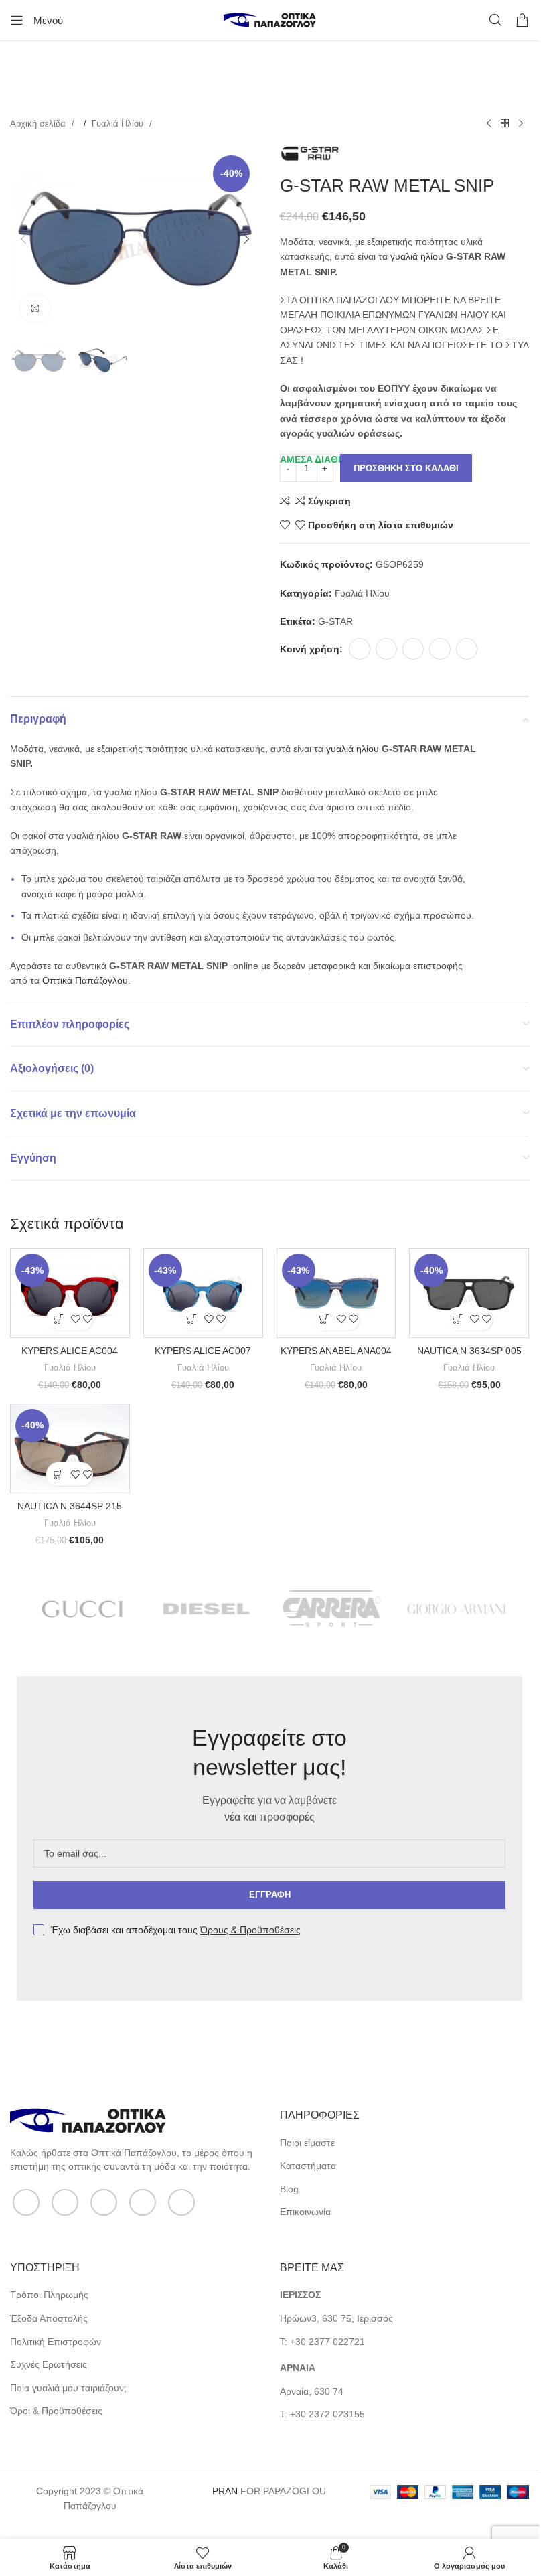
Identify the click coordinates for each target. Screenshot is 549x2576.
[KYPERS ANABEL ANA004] (336, 1293)
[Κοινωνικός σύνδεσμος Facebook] (360, 649)
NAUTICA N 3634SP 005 (469, 1351)
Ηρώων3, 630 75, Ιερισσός (336, 2318)
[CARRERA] (332, 1609)
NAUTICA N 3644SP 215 (70, 1506)
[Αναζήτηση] (495, 20)
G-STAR (335, 621)
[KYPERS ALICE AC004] (70, 1293)
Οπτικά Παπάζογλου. (86, 980)
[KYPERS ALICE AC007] (203, 1293)
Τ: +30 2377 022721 (322, 2342)
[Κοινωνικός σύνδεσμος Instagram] (104, 2202)
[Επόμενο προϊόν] (521, 124)
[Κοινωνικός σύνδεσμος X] (386, 649)
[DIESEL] (207, 1609)
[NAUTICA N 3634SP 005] (469, 1293)
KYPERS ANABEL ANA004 (336, 1351)
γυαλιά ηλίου (417, 256)
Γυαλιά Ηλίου (119, 124)
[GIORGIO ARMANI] (457, 1609)
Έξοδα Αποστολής (49, 2318)
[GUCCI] (82, 1609)
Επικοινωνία (305, 2212)
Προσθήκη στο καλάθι (406, 468)
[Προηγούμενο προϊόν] (489, 124)
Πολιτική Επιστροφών (56, 2342)
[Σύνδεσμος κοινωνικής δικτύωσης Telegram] (467, 649)
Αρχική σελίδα (39, 124)
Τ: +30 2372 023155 (322, 2414)
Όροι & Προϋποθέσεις (56, 2411)
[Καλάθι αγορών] (522, 20)
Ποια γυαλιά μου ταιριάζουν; (68, 2388)
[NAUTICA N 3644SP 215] (70, 1449)
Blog (289, 2189)
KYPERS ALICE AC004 (70, 1351)
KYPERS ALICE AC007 (203, 1351)
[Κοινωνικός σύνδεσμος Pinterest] (413, 649)
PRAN (225, 2491)
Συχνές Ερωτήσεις (49, 2364)
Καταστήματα (308, 2166)
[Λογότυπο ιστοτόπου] (270, 19)
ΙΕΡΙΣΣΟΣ (300, 2295)
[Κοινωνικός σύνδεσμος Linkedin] (440, 649)
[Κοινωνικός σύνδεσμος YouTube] (143, 2202)
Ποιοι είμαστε (307, 2143)
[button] (23, 239)
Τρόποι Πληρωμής (49, 2295)
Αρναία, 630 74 (312, 2391)
